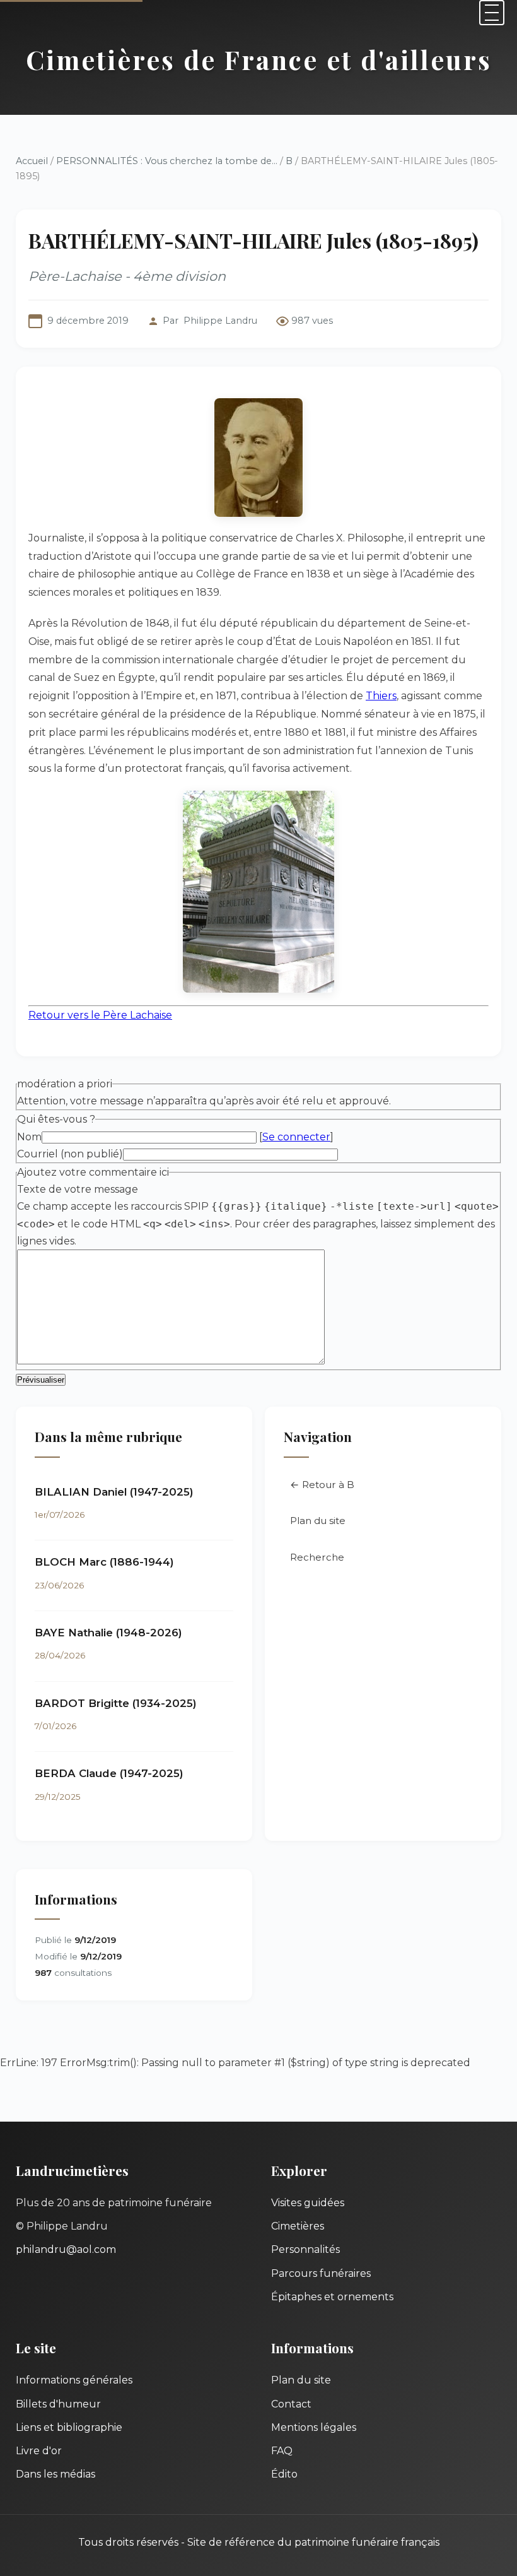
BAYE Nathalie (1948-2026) (108, 1633)
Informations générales (74, 2380)
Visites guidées (308, 2203)
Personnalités (305, 2249)
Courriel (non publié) (70, 1154)
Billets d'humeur (58, 2404)
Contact (291, 2404)
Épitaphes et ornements (332, 2297)
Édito (284, 2474)
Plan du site (318, 1521)
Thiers (381, 696)
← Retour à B (322, 1485)
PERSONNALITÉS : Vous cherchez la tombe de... (167, 161)
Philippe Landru (220, 321)
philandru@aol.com (66, 2249)
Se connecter (296, 1137)
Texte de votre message (78, 1189)
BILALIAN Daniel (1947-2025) (114, 1492)
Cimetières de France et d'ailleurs (259, 59)
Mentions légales (314, 2427)
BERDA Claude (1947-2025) (109, 1773)
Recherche (317, 1557)
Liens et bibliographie (69, 2427)
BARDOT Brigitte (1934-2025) (116, 1703)
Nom (29, 1137)
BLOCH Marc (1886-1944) (104, 1562)
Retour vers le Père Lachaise (100, 1015)
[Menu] (492, 13)
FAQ (282, 2451)
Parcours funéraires (321, 2273)
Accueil (32, 161)
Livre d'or (39, 2451)
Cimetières (298, 2226)
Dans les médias (55, 2474)
